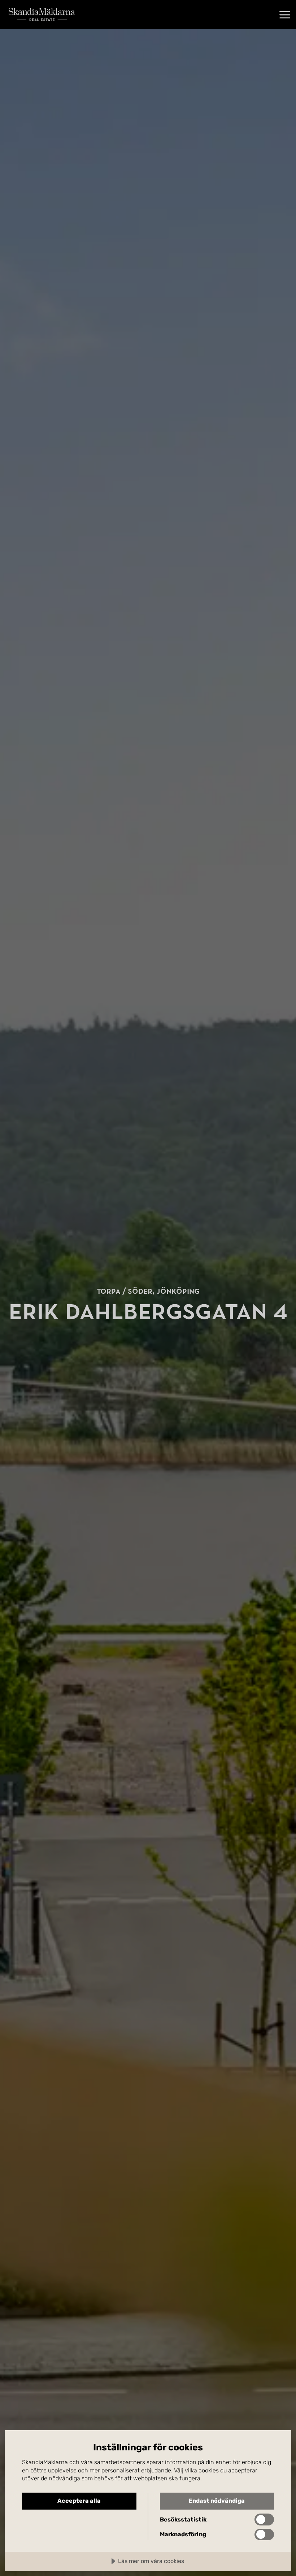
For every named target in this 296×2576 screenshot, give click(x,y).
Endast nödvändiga (217, 2501)
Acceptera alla (79, 2501)
